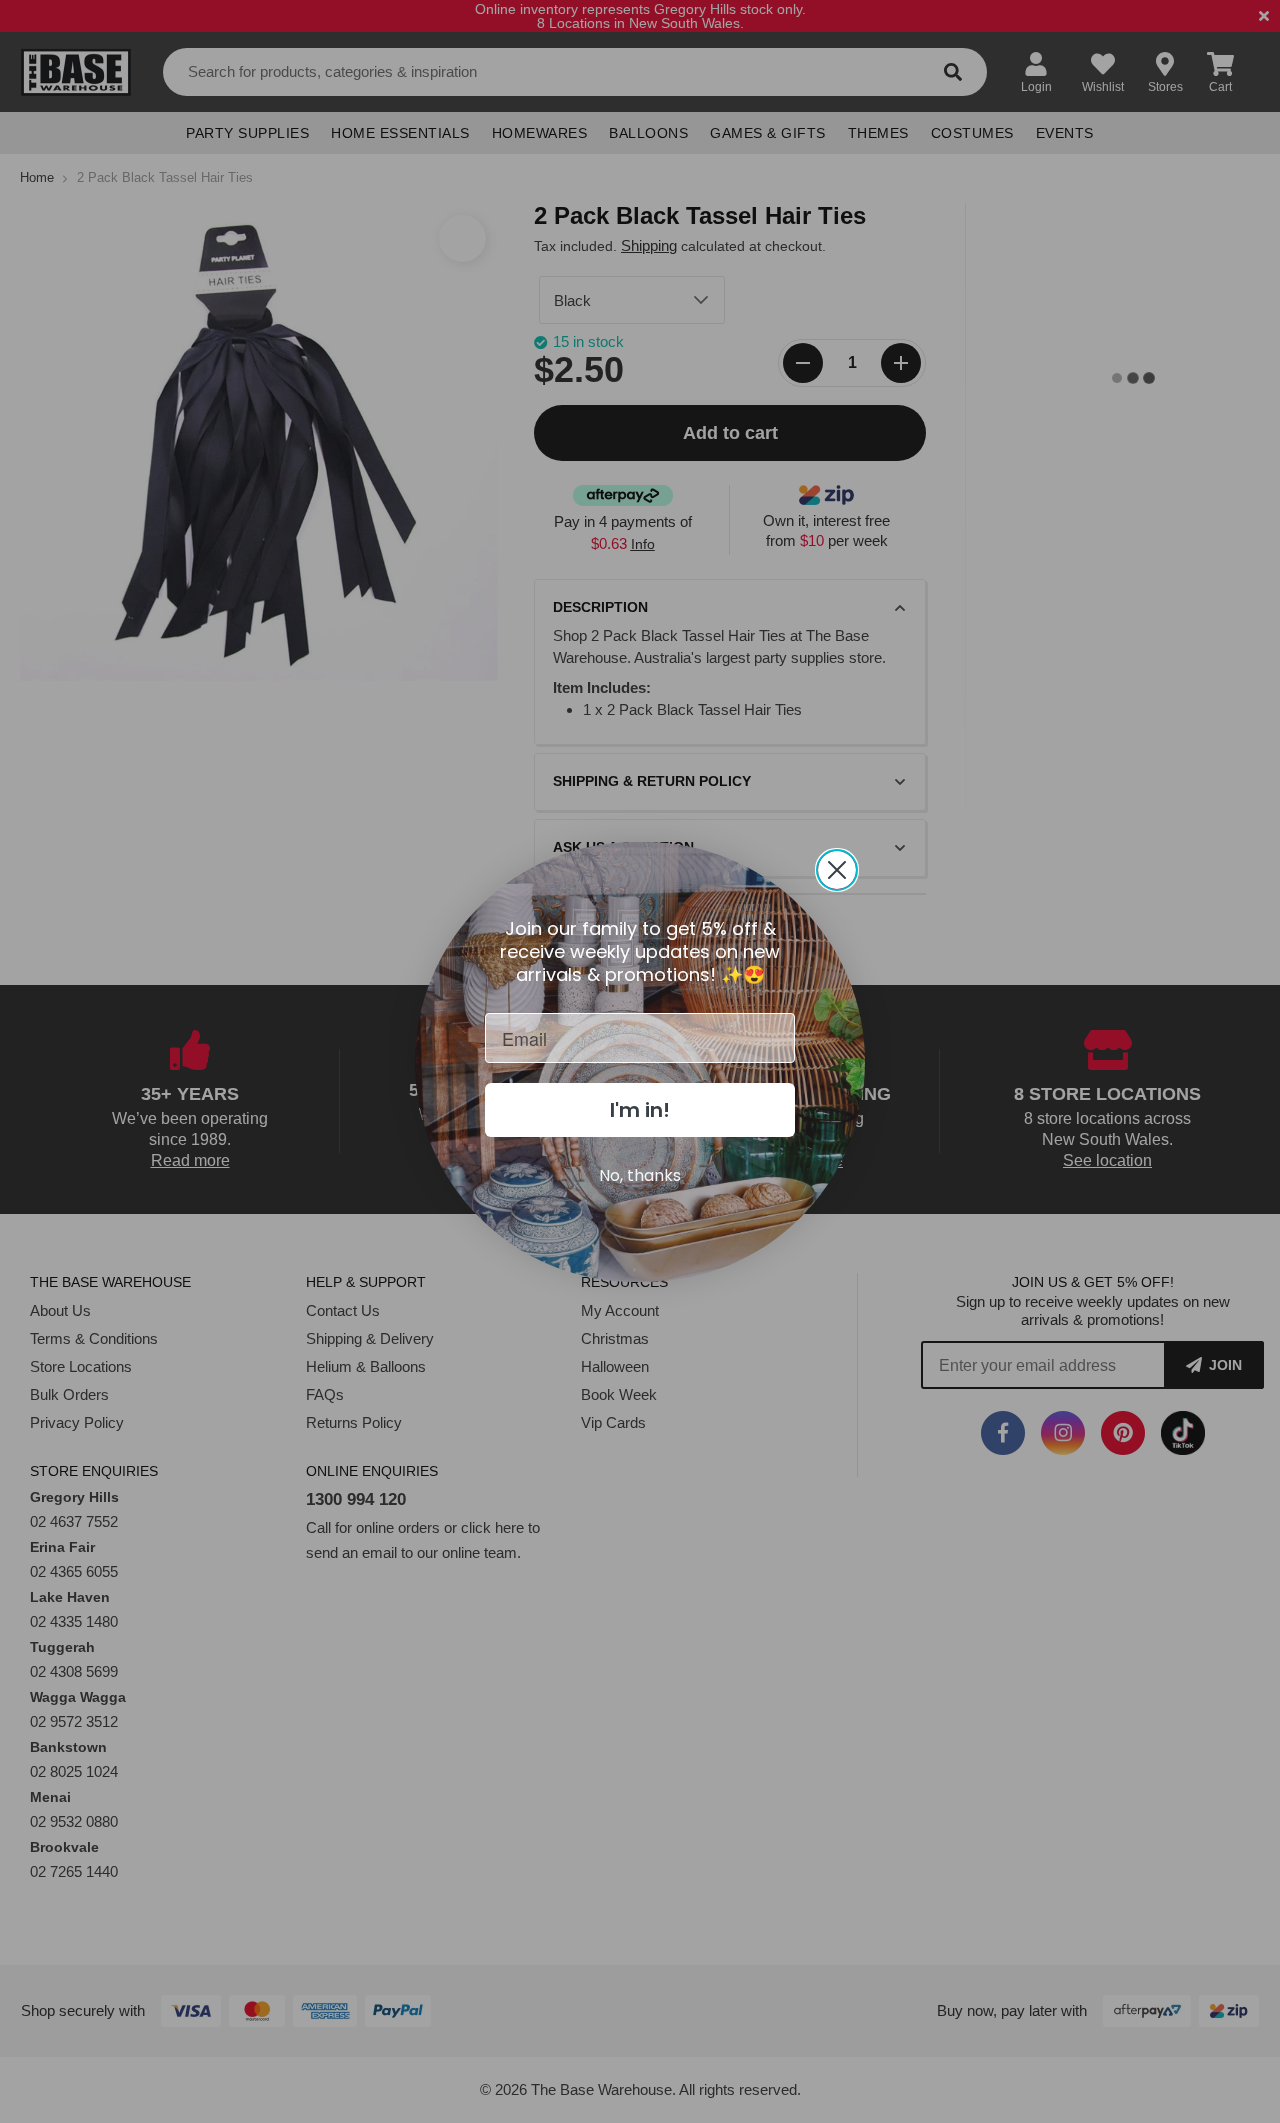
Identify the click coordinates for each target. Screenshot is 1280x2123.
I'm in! (640, 1110)
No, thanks (640, 1175)
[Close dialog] (837, 870)
